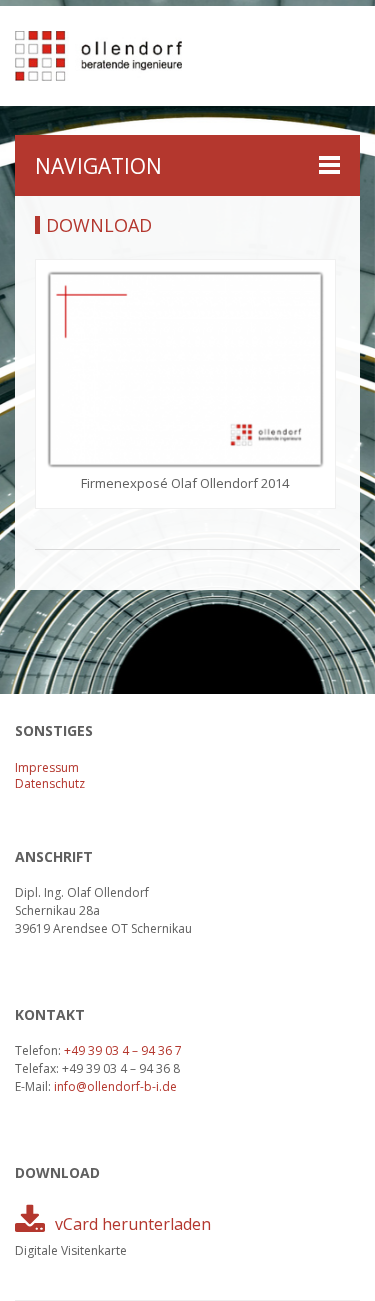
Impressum (47, 767)
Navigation (98, 166)
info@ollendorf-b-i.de (115, 1086)
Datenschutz (50, 783)
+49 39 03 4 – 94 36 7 (123, 1050)
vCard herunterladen (133, 1224)
